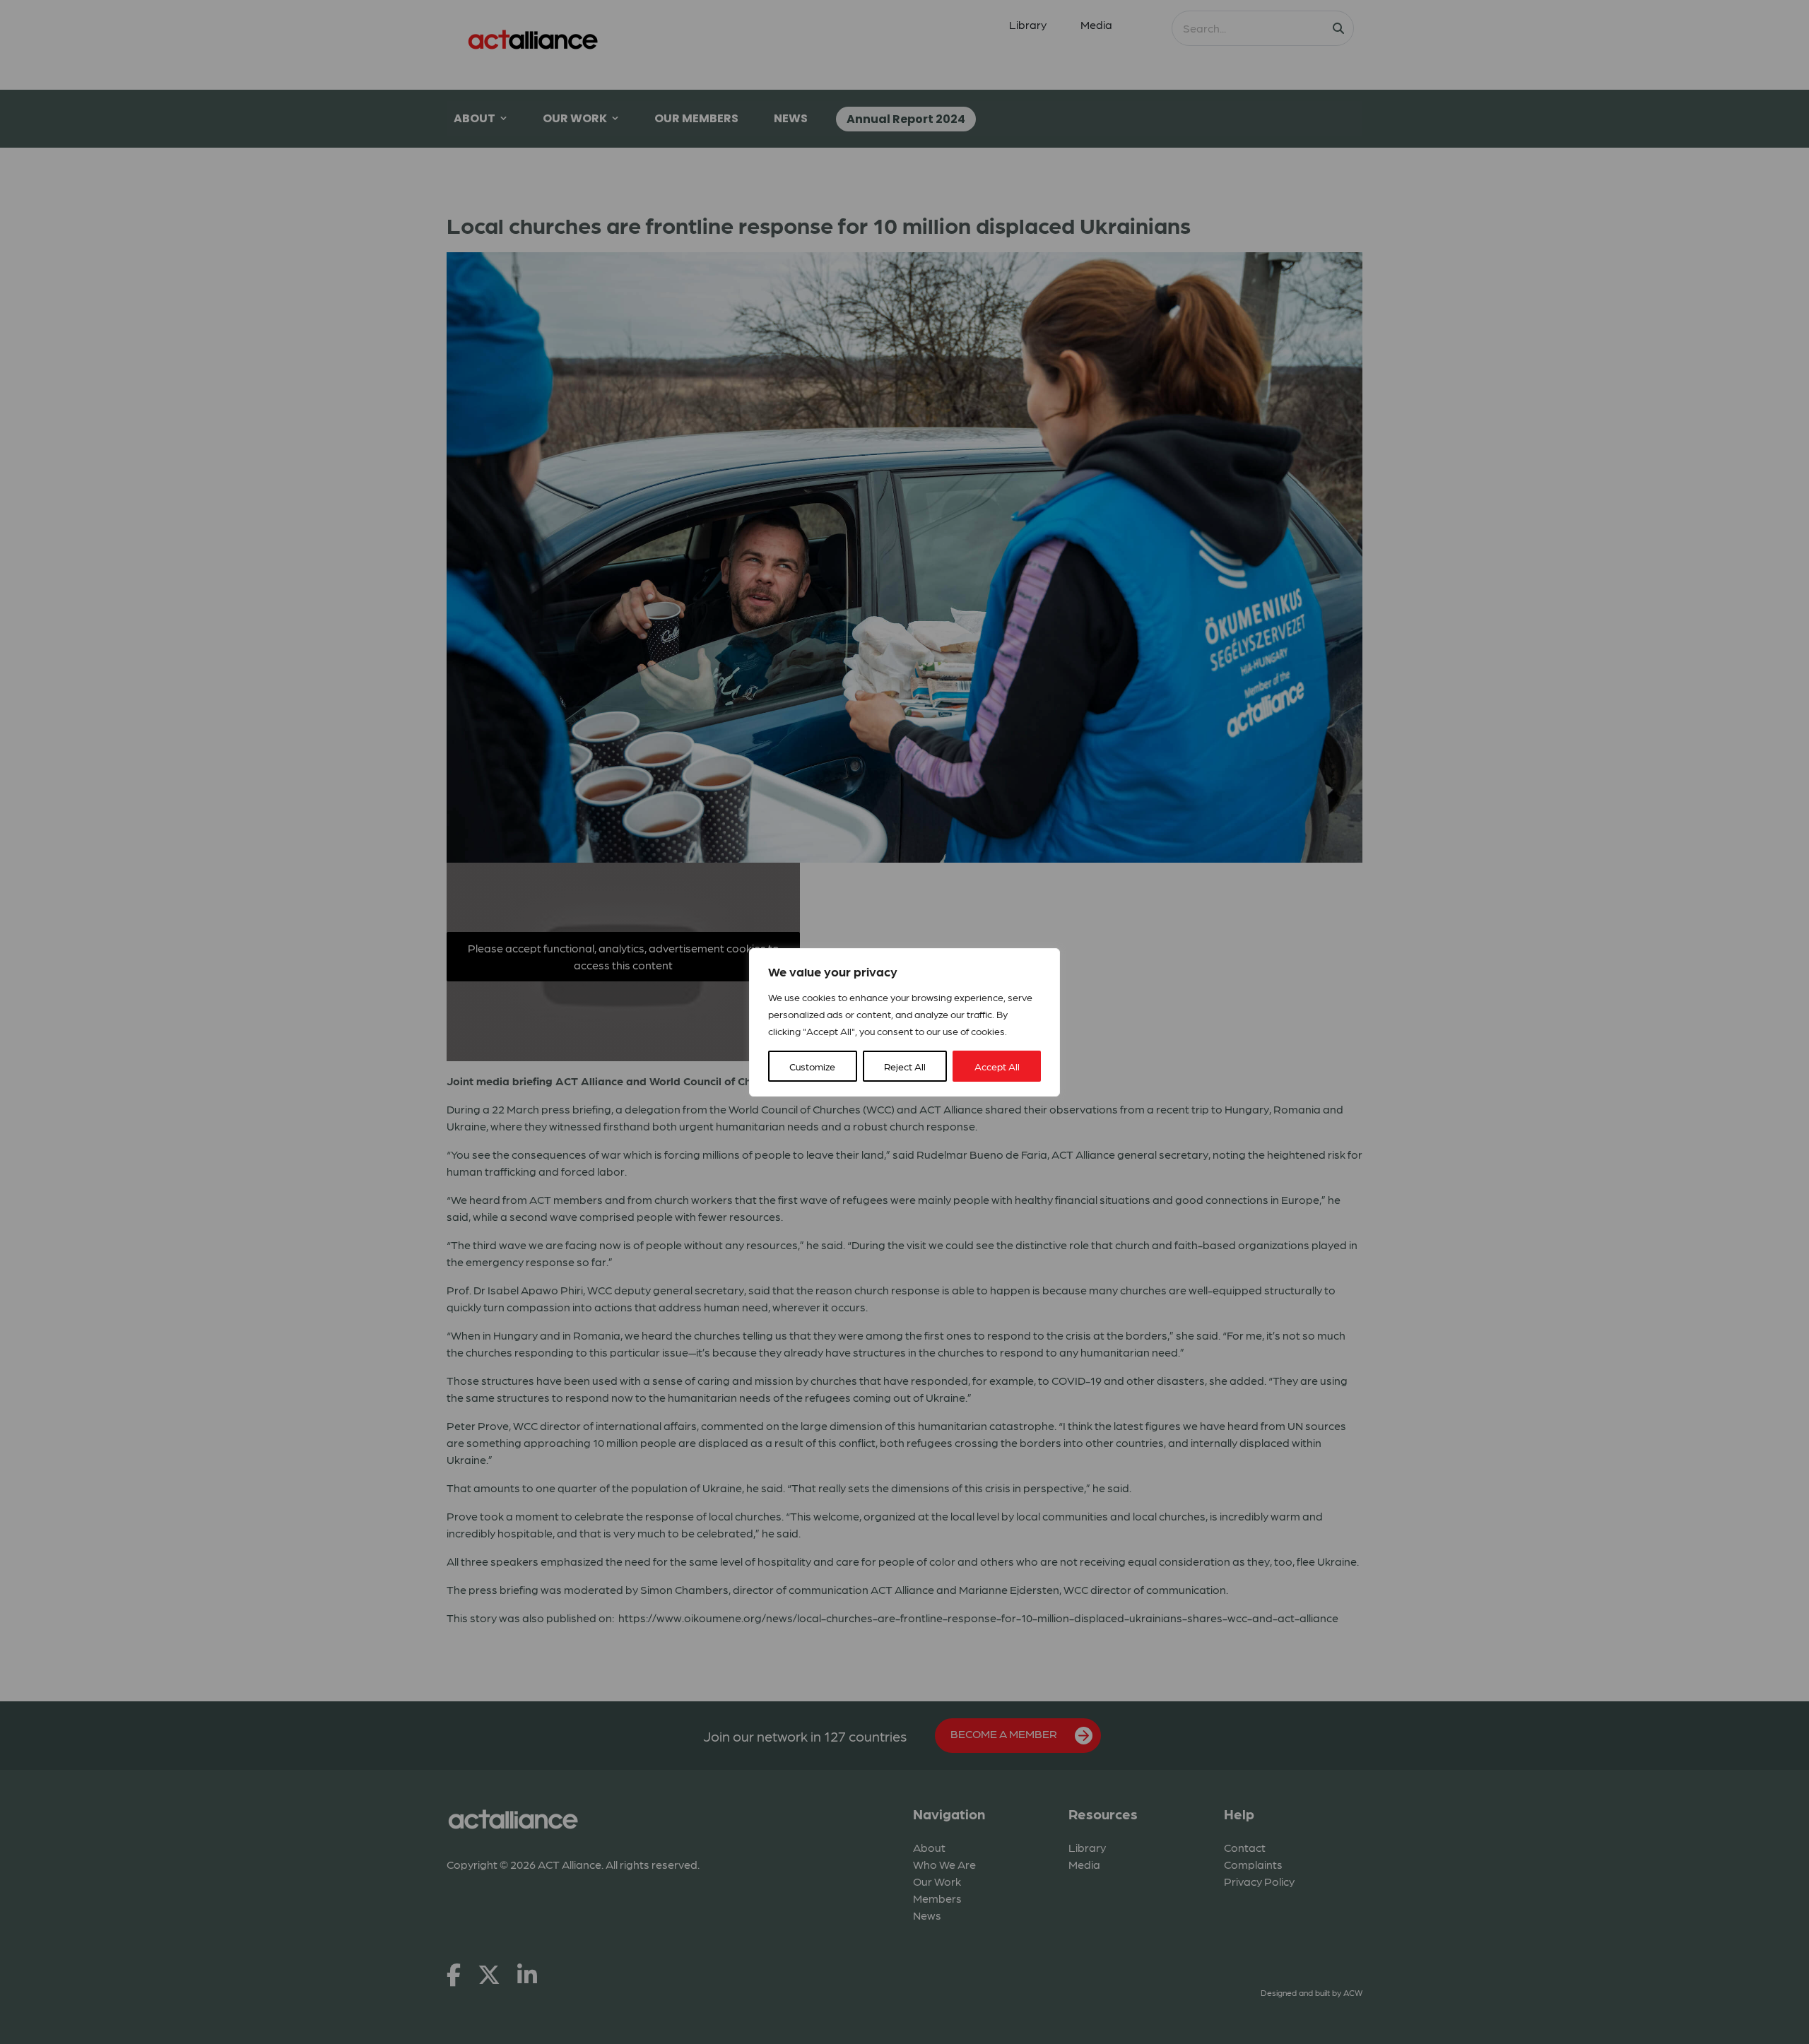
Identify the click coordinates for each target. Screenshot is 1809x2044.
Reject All (905, 1066)
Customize (812, 1066)
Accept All (997, 1066)
